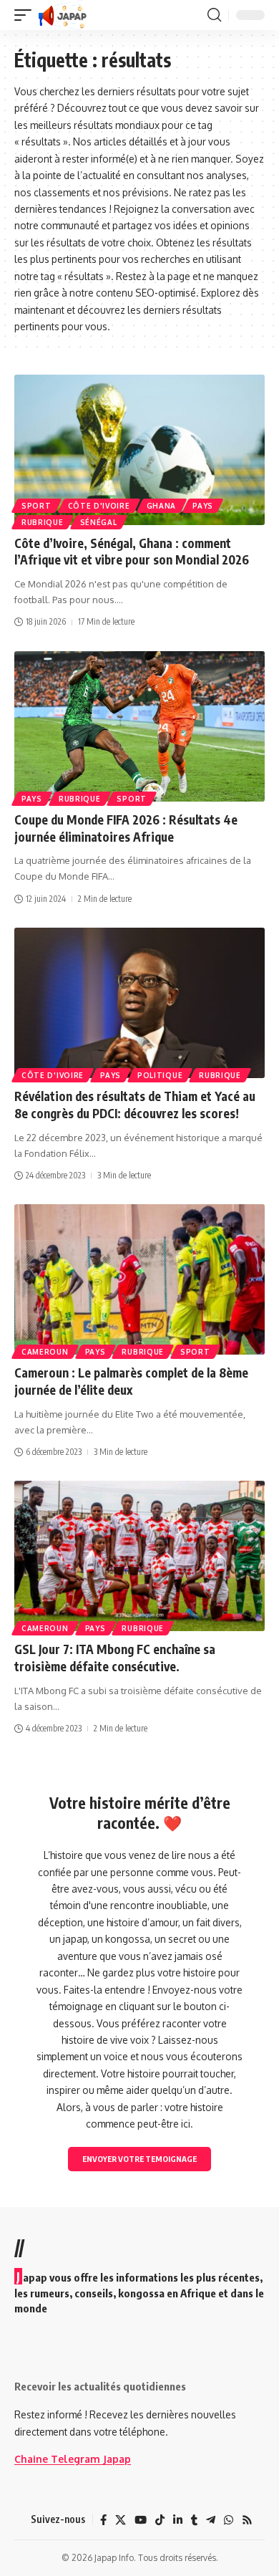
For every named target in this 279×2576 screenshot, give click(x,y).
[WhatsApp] (229, 2520)
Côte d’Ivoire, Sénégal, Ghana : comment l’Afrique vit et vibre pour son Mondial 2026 (132, 552)
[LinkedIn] (178, 2520)
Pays (203, 506)
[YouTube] (141, 2520)
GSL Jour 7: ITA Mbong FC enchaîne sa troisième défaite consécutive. (115, 1658)
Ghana (162, 506)
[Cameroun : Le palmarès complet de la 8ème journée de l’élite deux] (139, 1279)
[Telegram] (211, 2520)
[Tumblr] (194, 2520)
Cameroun (45, 1352)
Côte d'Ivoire (99, 506)
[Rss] (247, 2520)
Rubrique (43, 522)
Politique (160, 1075)
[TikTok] (160, 2520)
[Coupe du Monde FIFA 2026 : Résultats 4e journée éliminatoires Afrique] (139, 726)
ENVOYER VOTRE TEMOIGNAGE (139, 2159)
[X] (121, 2520)
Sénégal (99, 522)
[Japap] (63, 15)
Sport (36, 506)
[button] (26, 15)
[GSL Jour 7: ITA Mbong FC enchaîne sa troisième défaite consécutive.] (139, 1556)
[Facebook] (103, 2520)
